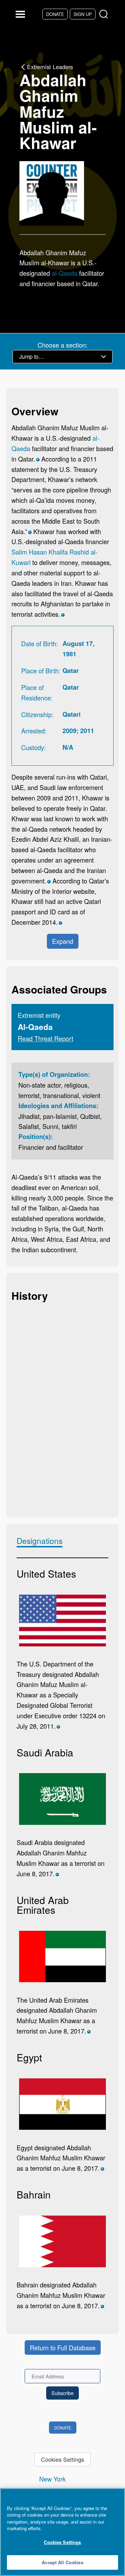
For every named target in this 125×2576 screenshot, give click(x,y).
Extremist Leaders (50, 67)
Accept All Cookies (62, 2562)
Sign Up (83, 14)
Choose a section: (62, 345)
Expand (63, 941)
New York (52, 2479)
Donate (55, 14)
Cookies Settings (62, 2459)
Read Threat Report (45, 1038)
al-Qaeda (65, 273)
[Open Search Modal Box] (105, 14)
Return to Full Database (63, 2348)
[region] (62, 2532)
